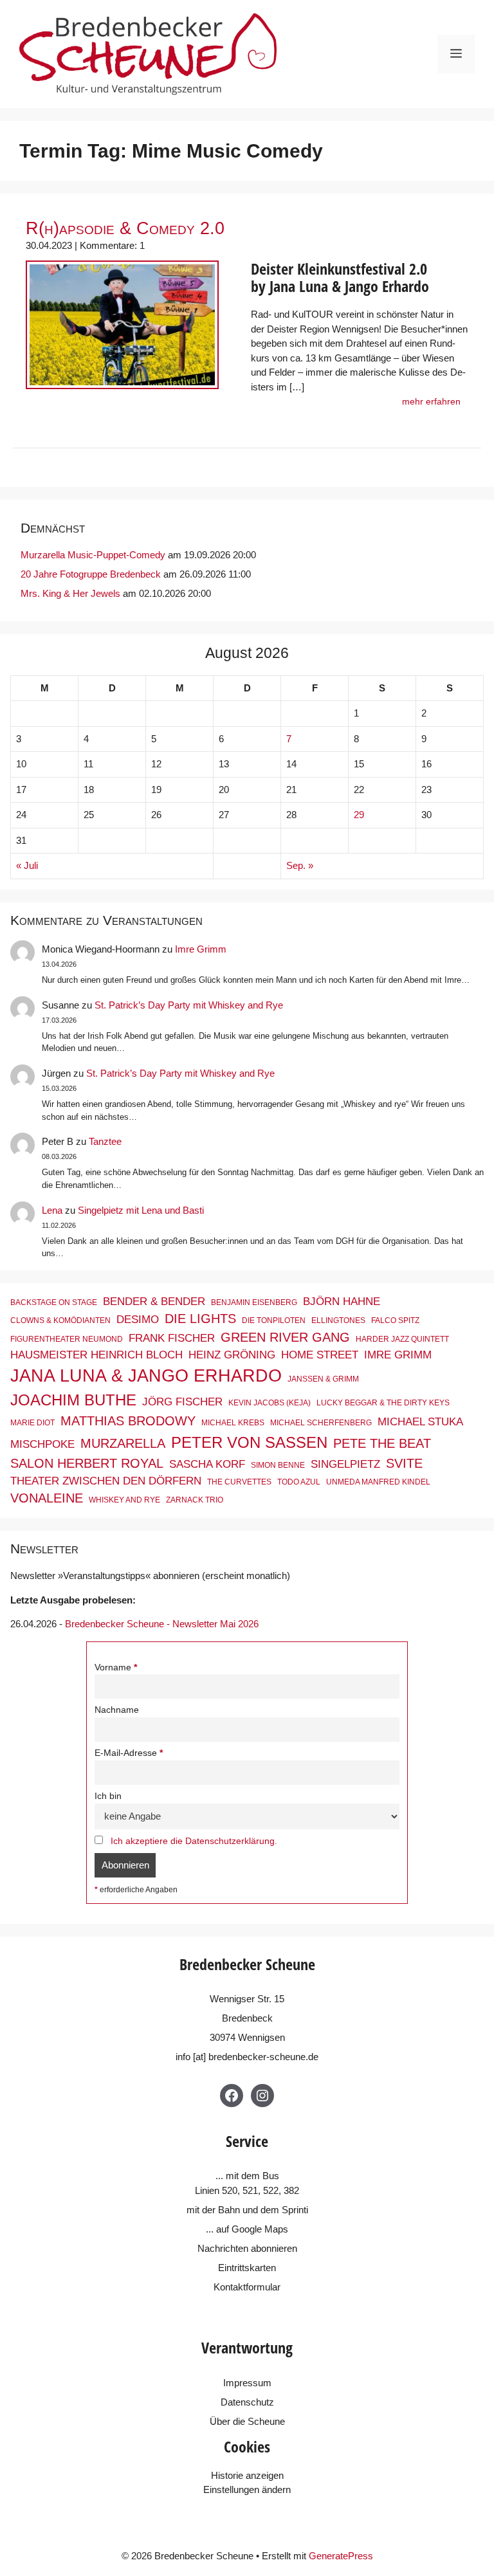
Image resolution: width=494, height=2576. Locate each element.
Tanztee (105, 1141)
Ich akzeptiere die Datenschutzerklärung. (194, 1841)
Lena (52, 1210)
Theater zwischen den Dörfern (106, 1481)
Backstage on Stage (54, 1302)
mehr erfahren (431, 402)
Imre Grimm (201, 949)
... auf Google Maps (247, 2229)
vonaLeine (47, 1498)
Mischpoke (42, 1444)
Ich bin (108, 1796)
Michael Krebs (233, 1423)
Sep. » (300, 865)
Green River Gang (285, 1337)
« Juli (27, 865)
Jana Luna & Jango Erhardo (146, 1376)
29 (359, 815)
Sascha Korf (207, 1464)
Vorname (113, 1667)
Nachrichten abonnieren (247, 2248)
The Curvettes (239, 1482)
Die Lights (200, 1319)
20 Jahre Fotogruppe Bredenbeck (91, 574)
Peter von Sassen (249, 1442)
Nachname (117, 1710)
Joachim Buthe (73, 1400)
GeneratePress (341, 2556)
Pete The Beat (382, 1443)
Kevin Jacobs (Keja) (270, 1403)
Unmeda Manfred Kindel (378, 1482)
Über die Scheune (247, 2421)
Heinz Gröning (232, 1355)
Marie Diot (32, 1423)
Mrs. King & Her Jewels (70, 593)
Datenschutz (247, 2402)
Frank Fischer (172, 1338)
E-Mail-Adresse (126, 1753)
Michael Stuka (420, 1421)
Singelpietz (345, 1464)
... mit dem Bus (247, 2176)
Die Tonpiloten (274, 1320)
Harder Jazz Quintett (402, 1339)
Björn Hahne (342, 1301)
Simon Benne (278, 1465)
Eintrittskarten (247, 2268)
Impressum (247, 2383)
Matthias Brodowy (128, 1421)
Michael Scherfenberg (321, 1423)
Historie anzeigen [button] (247, 2475)
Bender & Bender (154, 1301)
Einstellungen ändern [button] (247, 2489)
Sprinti (295, 2210)
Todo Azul (299, 1482)
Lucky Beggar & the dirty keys (383, 1403)
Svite (404, 1463)
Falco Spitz (395, 1320)
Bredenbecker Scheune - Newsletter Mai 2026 (162, 1624)
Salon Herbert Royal (87, 1463)
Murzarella (123, 1443)
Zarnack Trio (195, 1500)
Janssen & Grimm (323, 1379)
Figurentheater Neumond (67, 1339)
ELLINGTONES (338, 1320)
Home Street (320, 1355)
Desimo (138, 1319)
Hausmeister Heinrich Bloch (96, 1355)
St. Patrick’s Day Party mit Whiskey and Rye (189, 1005)
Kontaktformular (247, 2287)
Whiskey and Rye (124, 1500)
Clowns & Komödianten (60, 1320)
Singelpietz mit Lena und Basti (141, 1210)
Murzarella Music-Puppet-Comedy (93, 555)
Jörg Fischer (182, 1402)
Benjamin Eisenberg (254, 1302)
